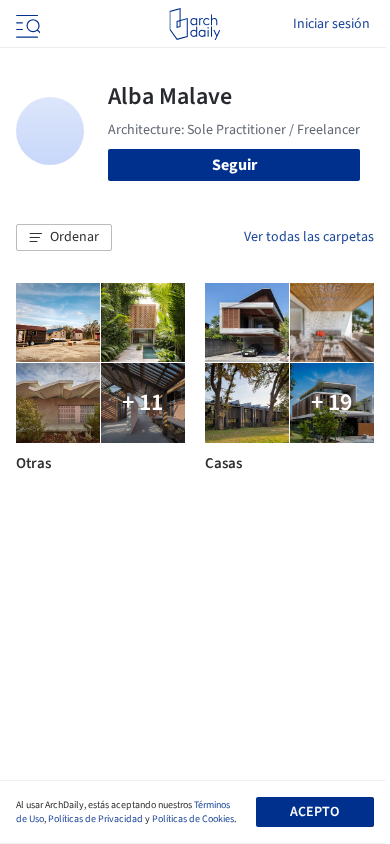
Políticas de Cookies (193, 819)
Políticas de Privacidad (95, 819)
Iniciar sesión (331, 24)
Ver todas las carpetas (309, 237)
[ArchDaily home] (194, 24)
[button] (64, 238)
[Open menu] (26, 24)
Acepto (314, 812)
